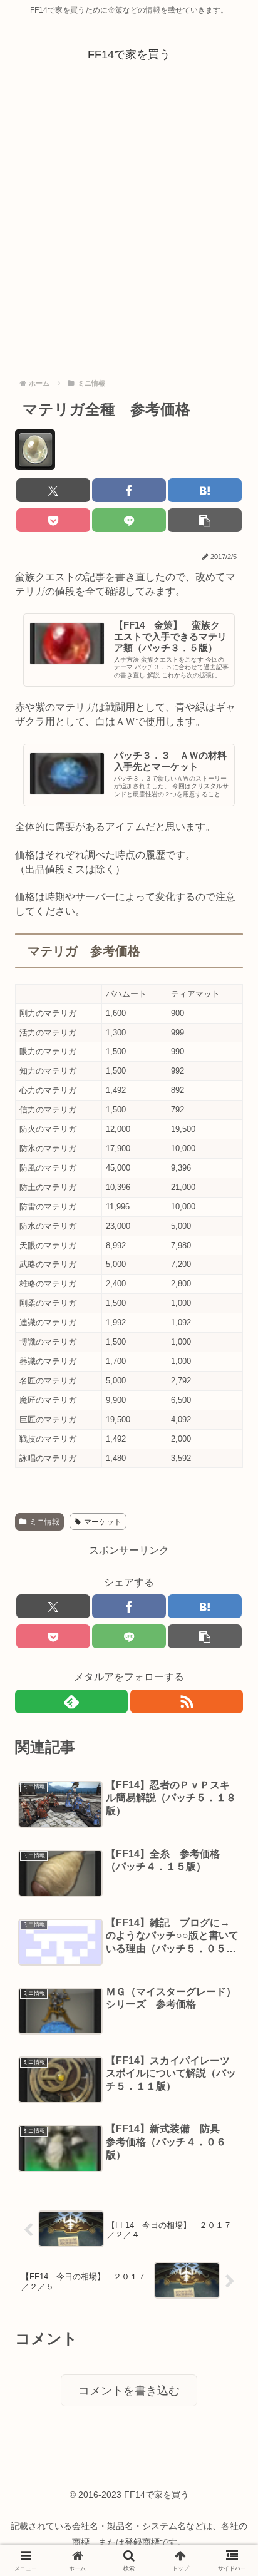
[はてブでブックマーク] (205, 490)
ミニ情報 (44, 1522)
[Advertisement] (129, 217)
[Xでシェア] (53, 490)
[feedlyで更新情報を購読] (71, 1701)
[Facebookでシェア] (129, 490)
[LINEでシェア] (129, 520)
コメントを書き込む (129, 2391)
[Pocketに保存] (53, 520)
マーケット (103, 1522)
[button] (205, 520)
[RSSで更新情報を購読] (187, 1701)
